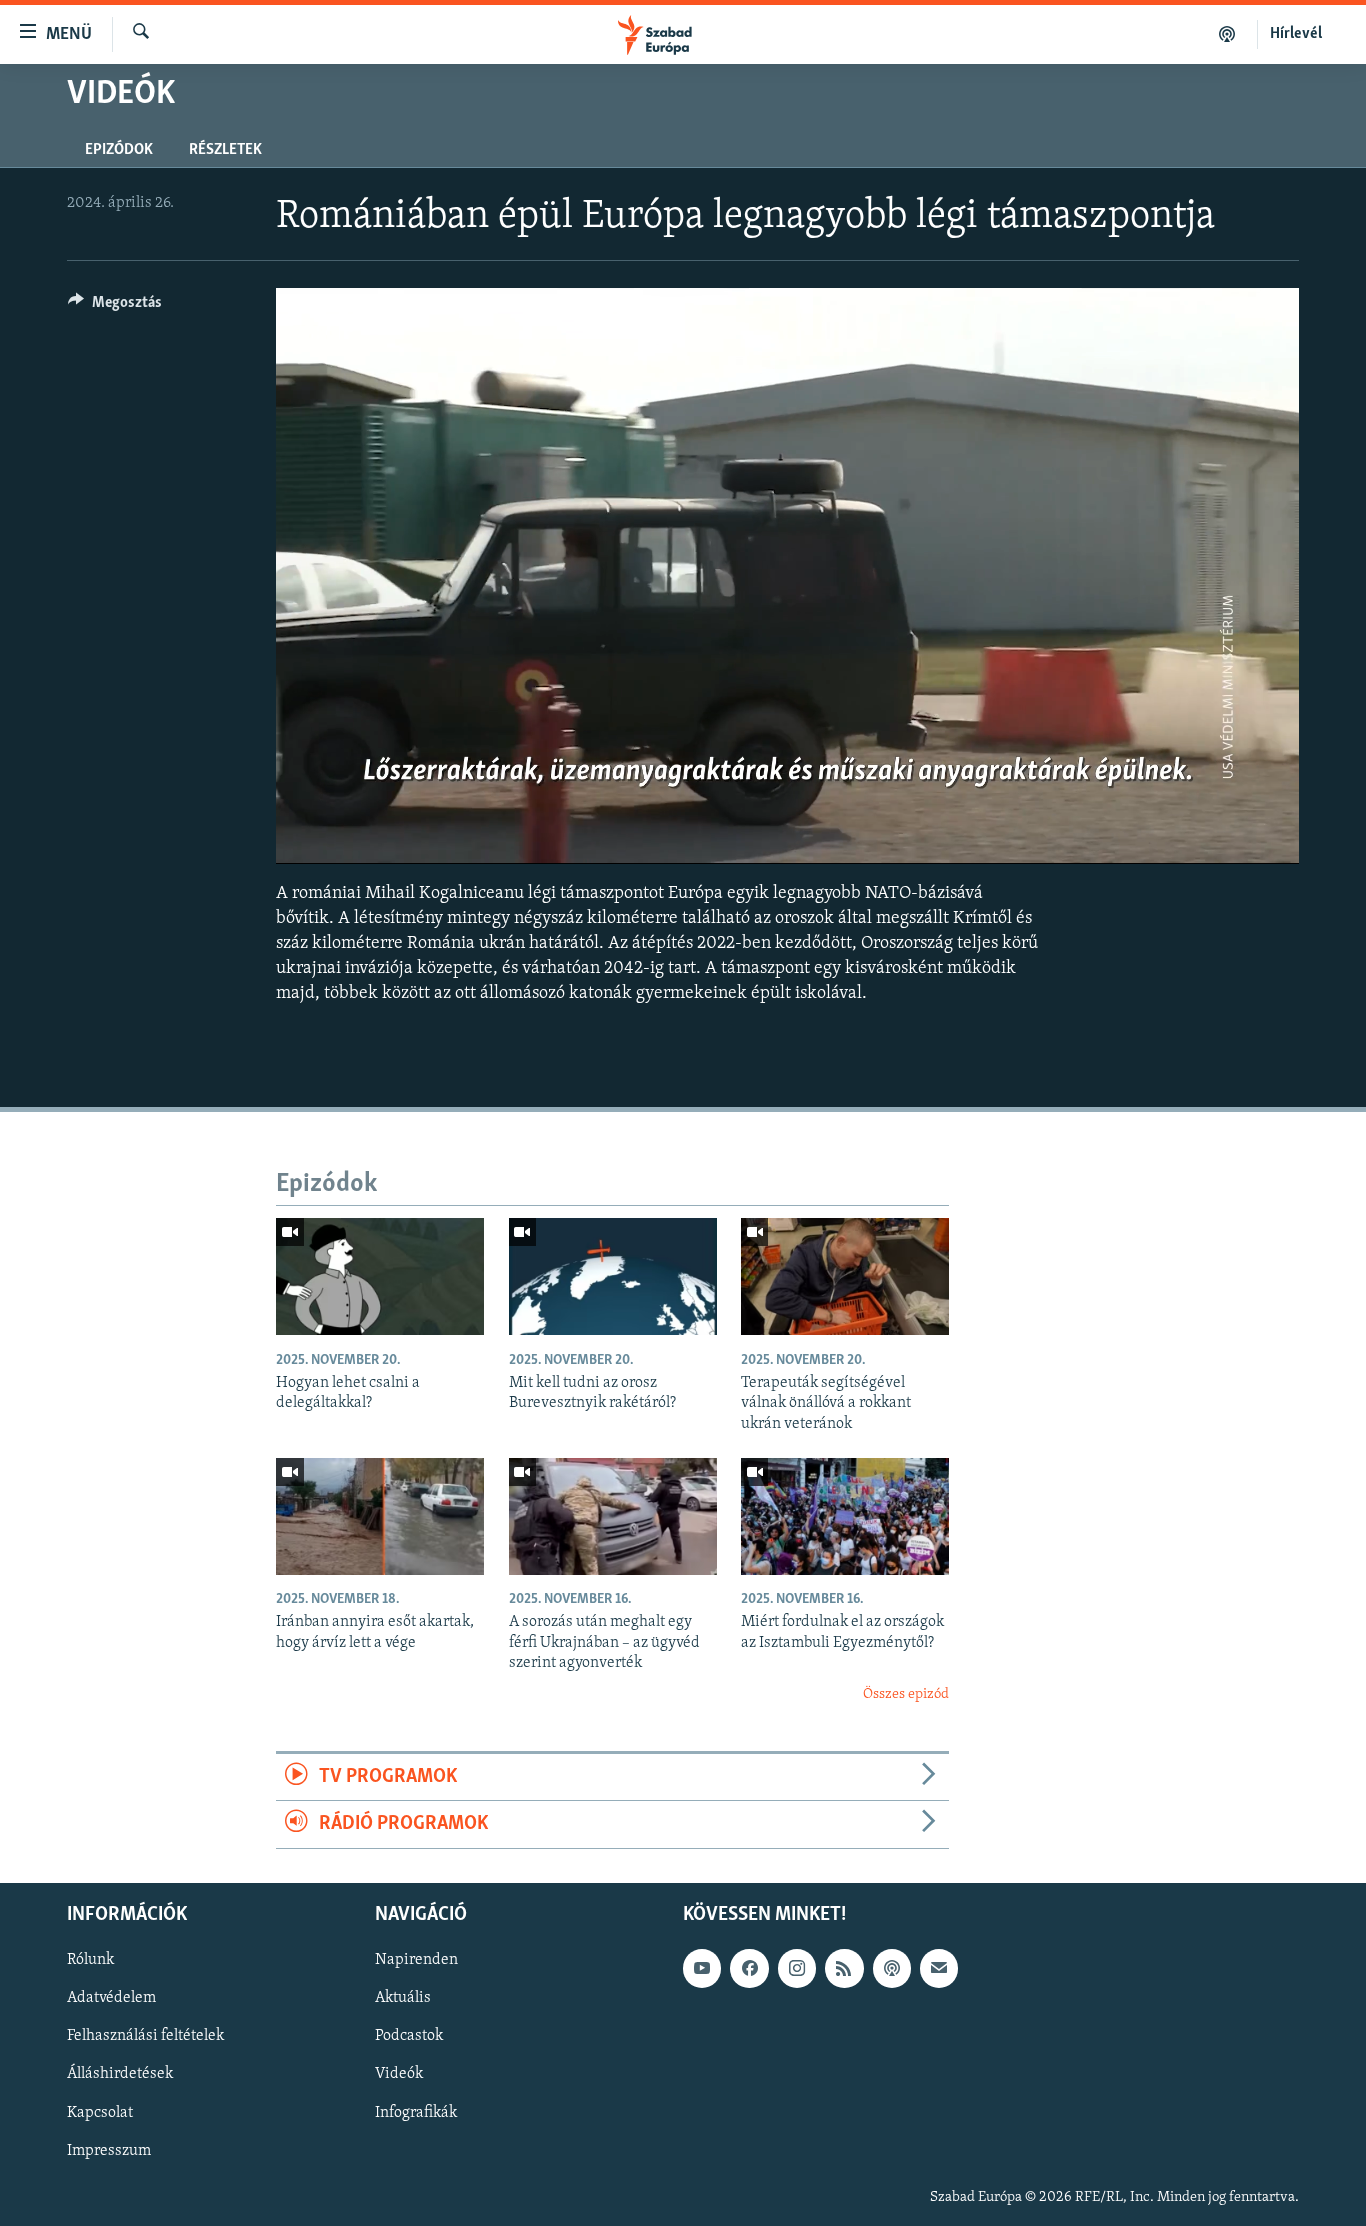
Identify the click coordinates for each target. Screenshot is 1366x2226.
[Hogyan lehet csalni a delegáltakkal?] (380, 1276)
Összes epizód (906, 1694)
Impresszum (109, 2150)
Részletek (225, 150)
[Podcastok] (1227, 34)
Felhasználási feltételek (145, 2036)
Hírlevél (1296, 34)
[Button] (115, 307)
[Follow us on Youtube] (702, 1968)
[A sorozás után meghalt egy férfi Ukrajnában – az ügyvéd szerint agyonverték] (613, 1516)
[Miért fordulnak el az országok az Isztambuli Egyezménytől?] (845, 1516)
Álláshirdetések (120, 2074)
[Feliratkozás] (939, 1968)
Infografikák (416, 2112)
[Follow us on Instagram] (797, 1968)
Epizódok (119, 150)
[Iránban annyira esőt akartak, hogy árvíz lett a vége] (380, 1516)
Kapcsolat (100, 2112)
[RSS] (844, 1968)
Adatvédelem (111, 1998)
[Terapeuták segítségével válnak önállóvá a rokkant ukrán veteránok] (845, 1276)
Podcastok (409, 2036)
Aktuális (403, 1998)
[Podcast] (892, 1968)
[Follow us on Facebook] (749, 1968)
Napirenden (416, 1960)
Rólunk (90, 1960)
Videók (399, 2074)
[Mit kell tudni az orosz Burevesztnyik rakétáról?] (613, 1276)
